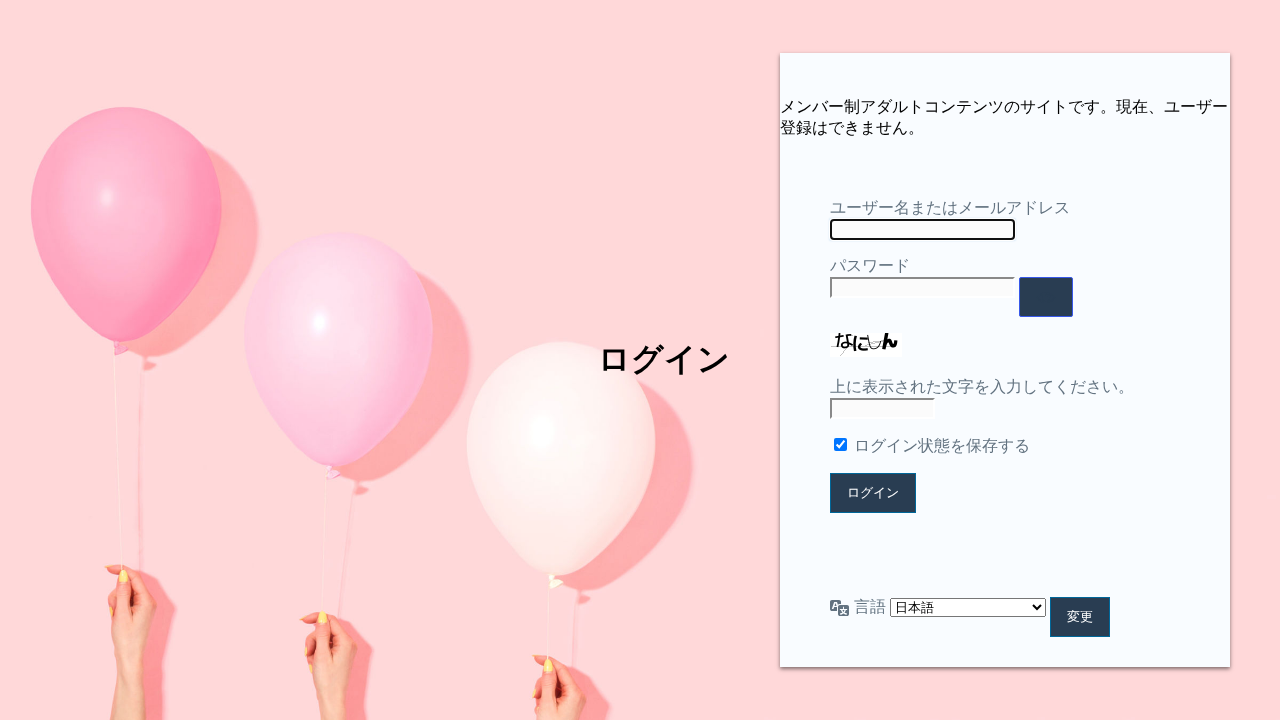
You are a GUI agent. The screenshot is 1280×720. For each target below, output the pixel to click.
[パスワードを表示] (1046, 297)
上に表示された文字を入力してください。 (982, 386)
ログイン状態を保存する (942, 445)
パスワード (870, 265)
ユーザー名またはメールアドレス (950, 207)
